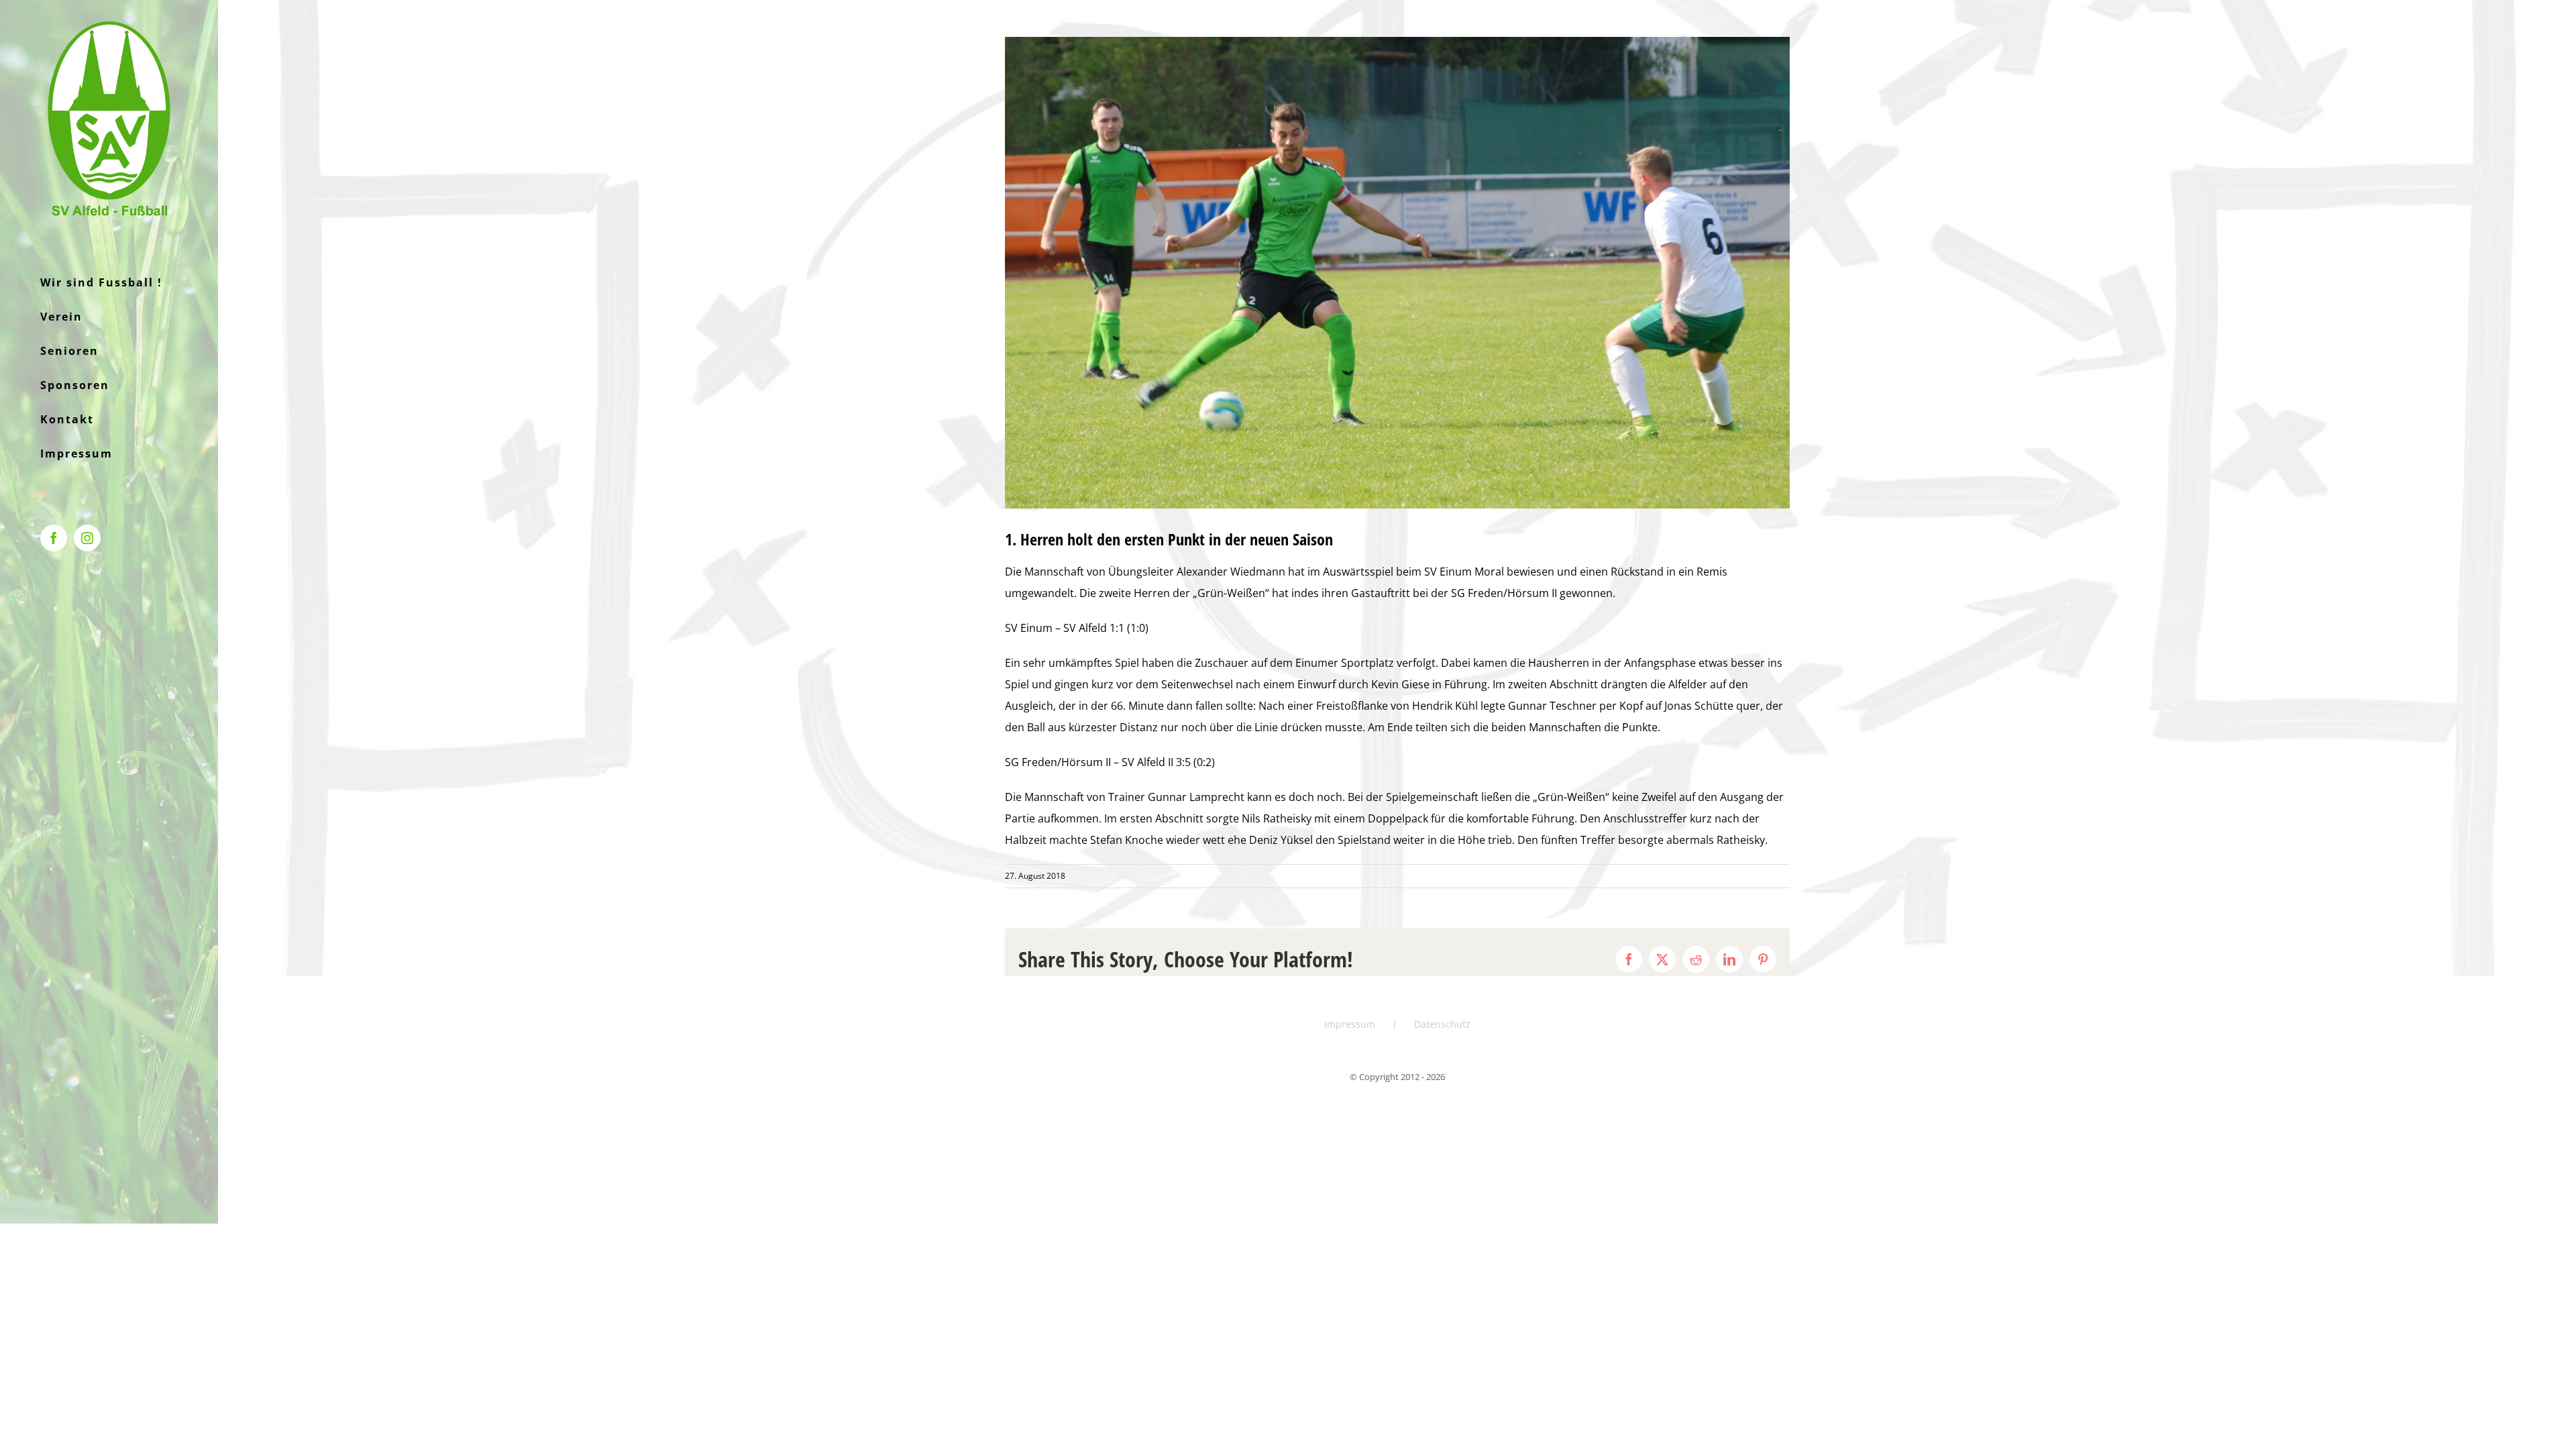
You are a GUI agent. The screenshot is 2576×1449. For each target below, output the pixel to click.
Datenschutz (1442, 1024)
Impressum (1350, 1024)
